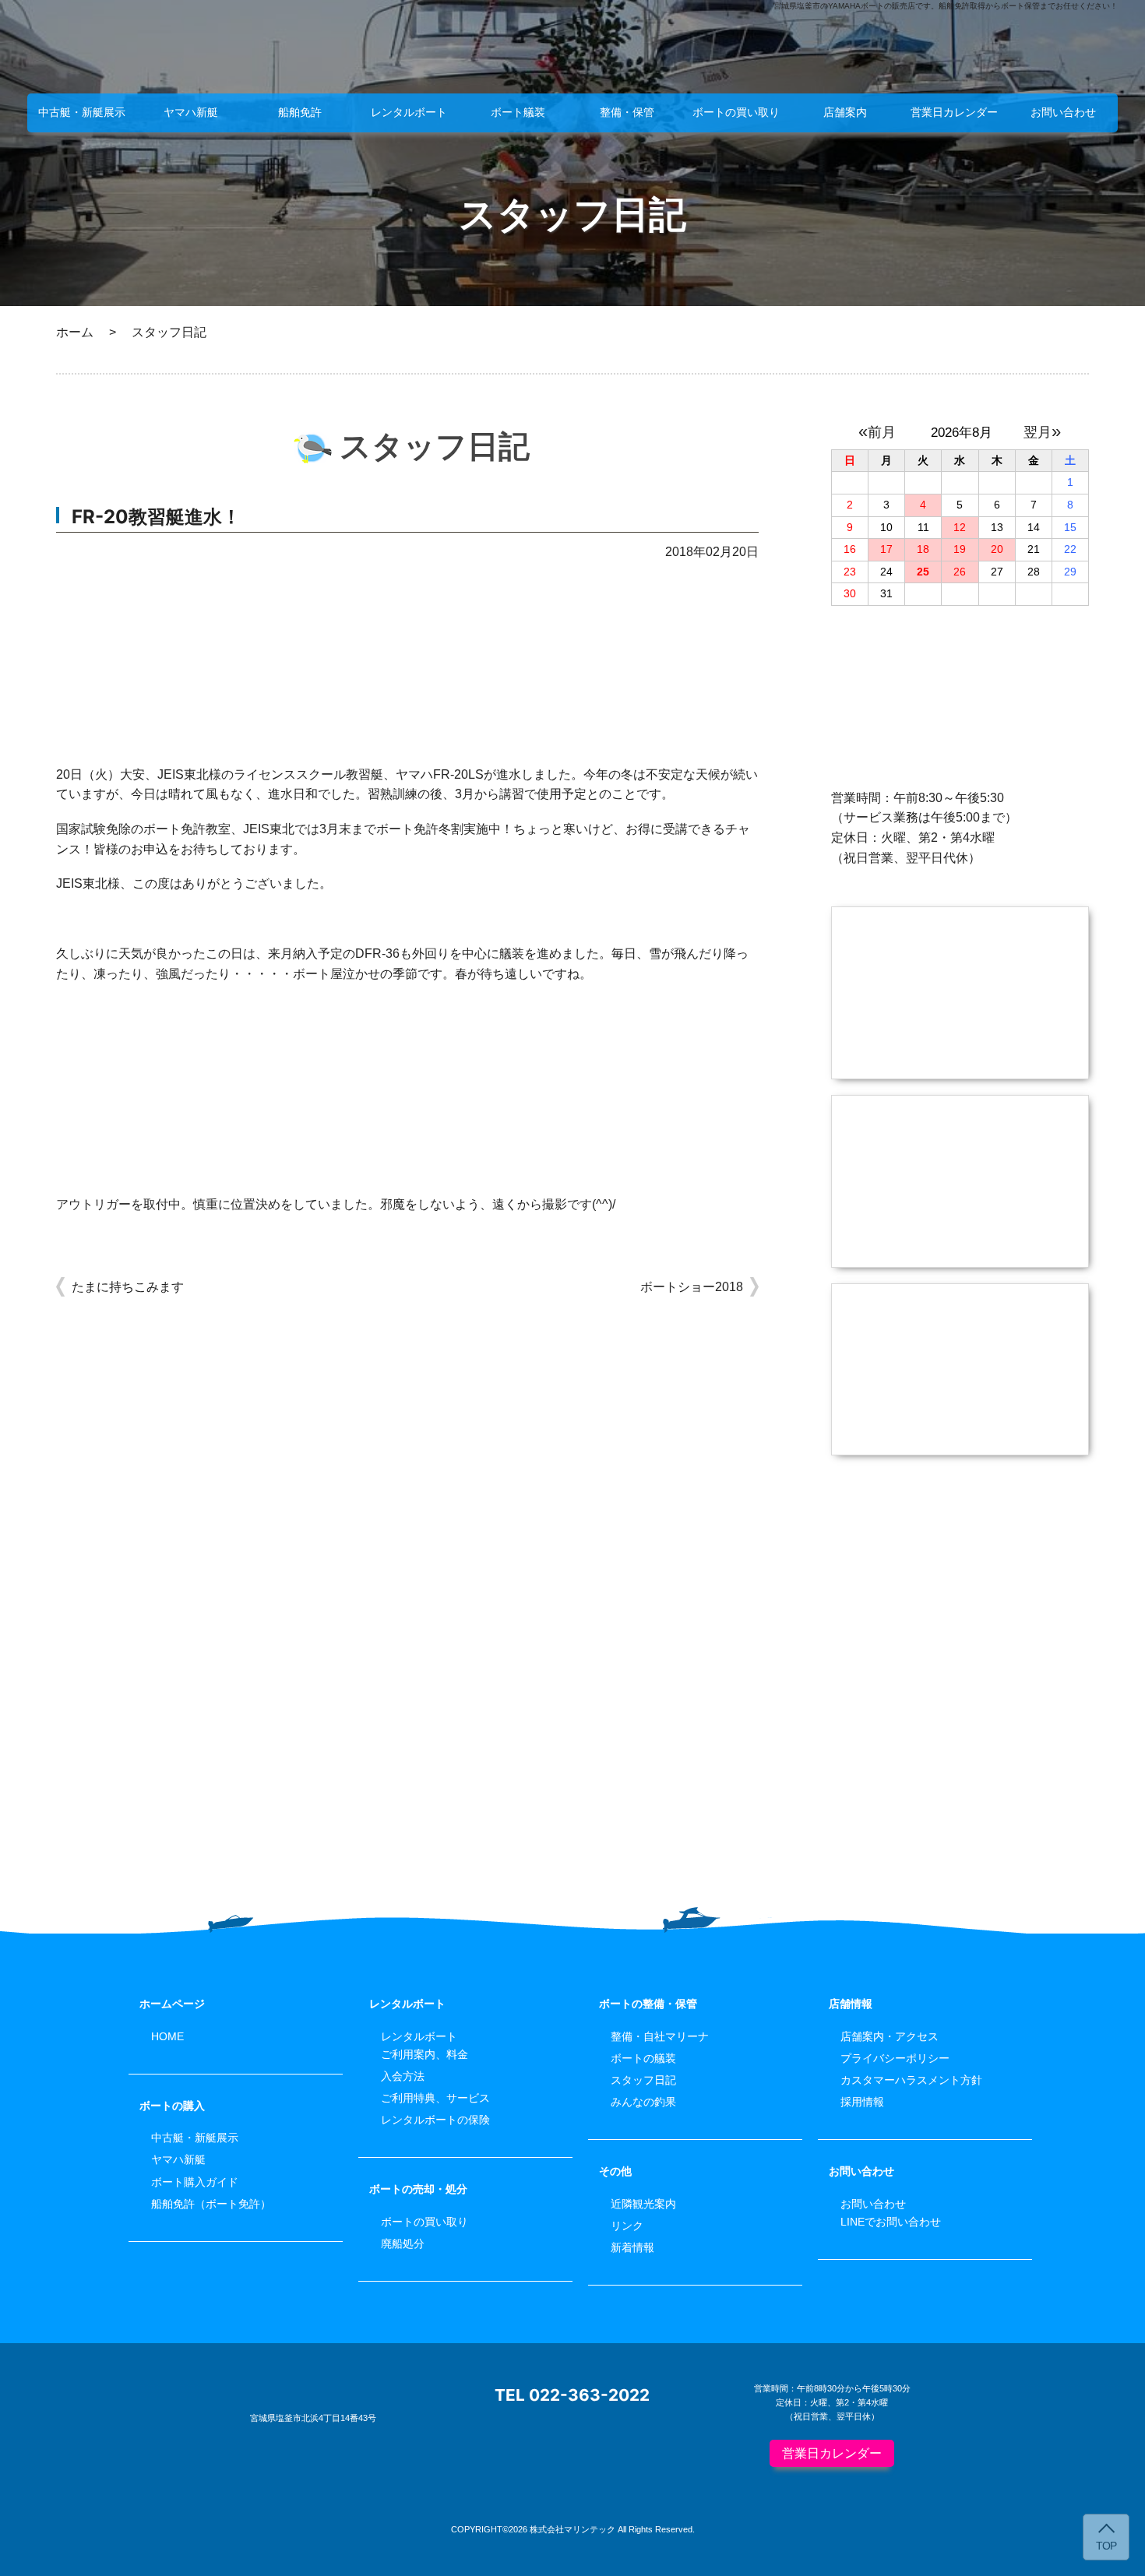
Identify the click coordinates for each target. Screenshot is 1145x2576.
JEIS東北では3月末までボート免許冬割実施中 (372, 829)
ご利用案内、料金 (425, 2054)
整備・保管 (627, 112)
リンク (627, 2226)
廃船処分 (403, 2243)
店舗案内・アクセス (890, 2036)
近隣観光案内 (643, 2204)
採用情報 (862, 2102)
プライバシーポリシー (895, 2058)
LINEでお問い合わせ (891, 2222)
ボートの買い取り (736, 112)
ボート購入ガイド (195, 2182)
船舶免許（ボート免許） (211, 2204)
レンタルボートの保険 (435, 2120)
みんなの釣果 (643, 2102)
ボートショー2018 (692, 1287)
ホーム (75, 332)
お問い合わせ (1063, 112)
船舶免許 (300, 112)
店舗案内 (845, 112)
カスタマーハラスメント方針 (911, 2080)
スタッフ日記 (643, 2080)
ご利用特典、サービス (435, 2098)
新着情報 (632, 2247)
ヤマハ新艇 (191, 112)
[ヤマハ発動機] (960, 1639)
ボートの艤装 (643, 2058)
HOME (167, 2036)
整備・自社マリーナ (660, 2036)
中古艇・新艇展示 (82, 112)
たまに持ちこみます (128, 1287)
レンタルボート (409, 112)
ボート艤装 (518, 112)
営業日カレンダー (954, 112)
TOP (1106, 2546)
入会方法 (403, 2076)
